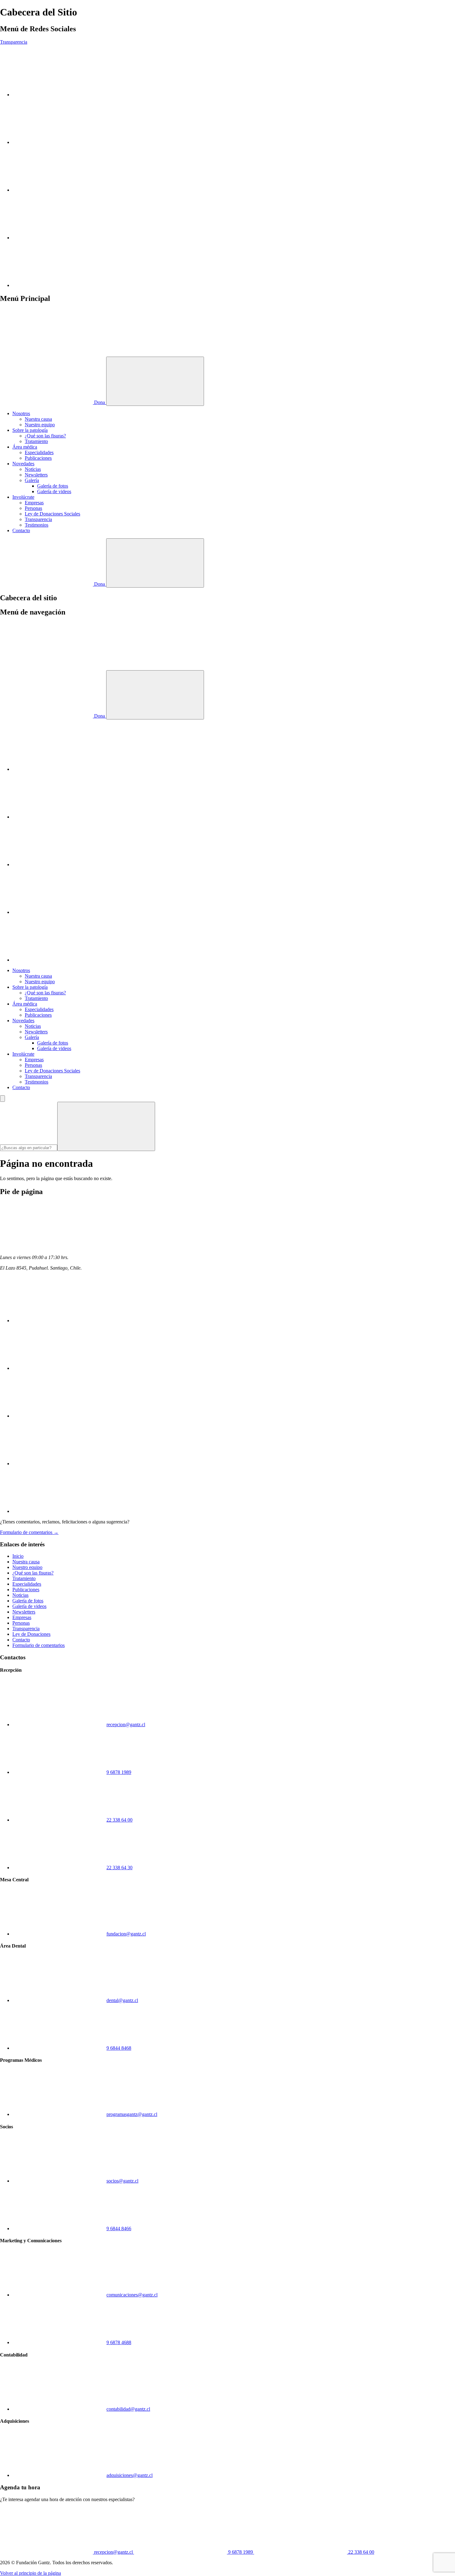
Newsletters (36, 475)
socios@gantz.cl (122, 2181)
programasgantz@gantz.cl (132, 2114)
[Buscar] (106, 1126)
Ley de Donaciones (31, 1634)
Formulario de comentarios (39, 1645)
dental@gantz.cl (122, 2000)
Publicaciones (38, 458)
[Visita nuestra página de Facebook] (59, 238)
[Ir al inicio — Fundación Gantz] (46, 354)
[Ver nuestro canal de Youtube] (59, 142)
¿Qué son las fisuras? (45, 436)
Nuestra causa (38, 419)
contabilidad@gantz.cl (128, 2409)
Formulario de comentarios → (29, 1532)
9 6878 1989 (119, 1772)
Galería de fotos (53, 486)
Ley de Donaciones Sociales (52, 514)
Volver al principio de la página (30, 2573)
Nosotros (21, 413)
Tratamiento (36, 441)
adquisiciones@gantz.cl (130, 2475)
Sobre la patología (30, 430)
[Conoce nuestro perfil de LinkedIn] (59, 190)
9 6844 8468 (119, 2048)
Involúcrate (23, 497)
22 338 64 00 (119, 1820)
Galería (32, 480)
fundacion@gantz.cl (126, 1934)
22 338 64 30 (119, 1868)
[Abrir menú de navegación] (155, 381)
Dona (100, 402)
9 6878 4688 (119, 2342)
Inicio (18, 1556)
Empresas (34, 503)
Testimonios (37, 525)
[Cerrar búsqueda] (2, 1099)
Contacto (21, 530)
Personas (33, 508)
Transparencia (14, 42)
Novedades (23, 464)
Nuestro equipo (40, 425)
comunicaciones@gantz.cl (132, 2295)
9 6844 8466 (119, 2228)
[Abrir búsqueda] (155, 563)
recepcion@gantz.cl (126, 1725)
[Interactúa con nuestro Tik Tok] (59, 285)
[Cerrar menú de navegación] (155, 695)
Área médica (25, 447)
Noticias (33, 469)
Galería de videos (54, 491)
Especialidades (39, 452)
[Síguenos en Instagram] (59, 95)
